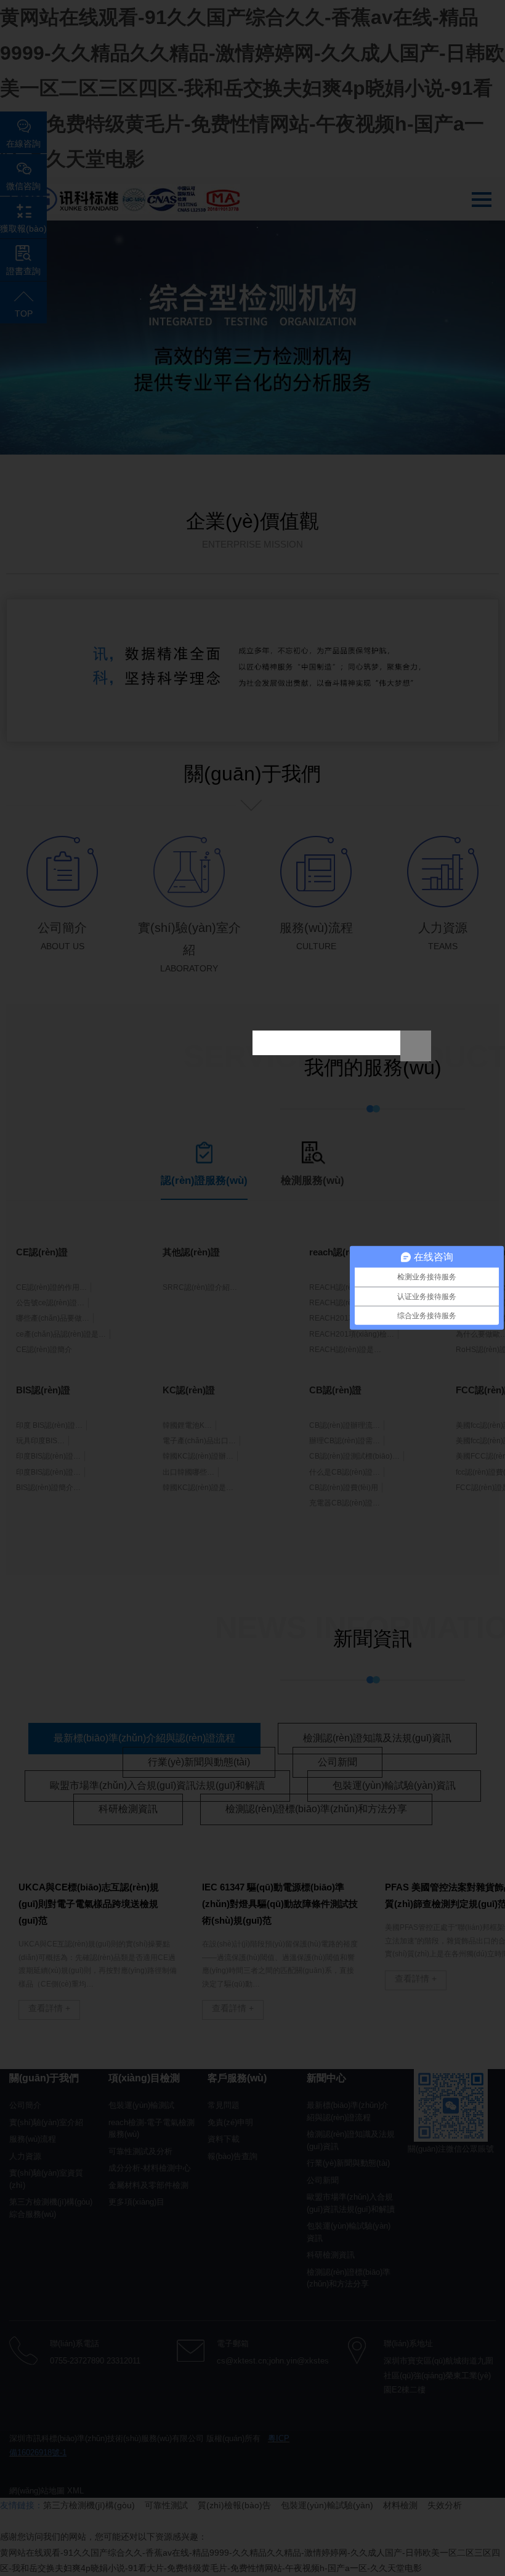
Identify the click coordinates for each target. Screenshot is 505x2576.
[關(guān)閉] (416, 1046)
